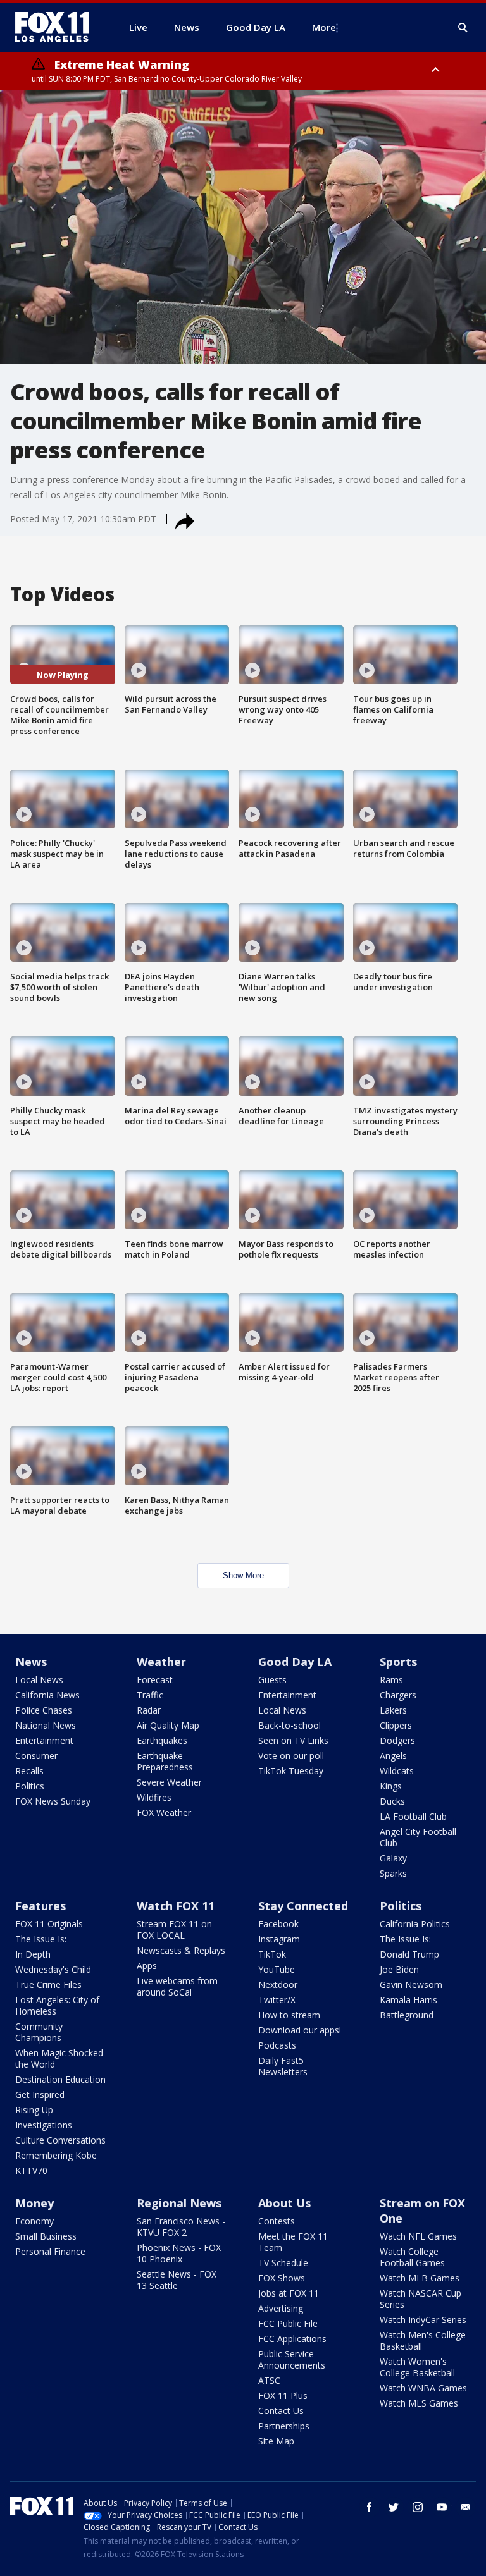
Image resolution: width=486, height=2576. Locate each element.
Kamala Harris (408, 2000)
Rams (391, 1680)
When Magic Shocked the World (59, 2058)
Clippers (396, 1725)
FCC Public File (288, 2323)
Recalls (29, 1771)
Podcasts (277, 2045)
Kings (391, 1786)
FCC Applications (292, 2339)
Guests (272, 1680)
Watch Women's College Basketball (417, 2367)
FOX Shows (282, 2278)
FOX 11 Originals (49, 1924)
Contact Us (281, 2411)
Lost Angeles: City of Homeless (57, 2005)
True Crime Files (48, 1984)
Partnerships (284, 2426)
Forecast (155, 1680)
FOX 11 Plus (283, 2395)
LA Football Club (413, 1816)
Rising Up (34, 2110)
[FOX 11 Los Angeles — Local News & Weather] (57, 27)
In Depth (33, 1954)
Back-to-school (290, 1725)
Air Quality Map (168, 1725)
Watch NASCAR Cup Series (421, 2299)
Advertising (281, 2308)
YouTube (277, 1969)
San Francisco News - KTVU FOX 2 (181, 2227)
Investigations (44, 2125)
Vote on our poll (291, 1756)
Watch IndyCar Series (423, 2320)
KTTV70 (31, 2170)
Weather (161, 1662)
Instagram (279, 1939)
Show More (243, 1575)
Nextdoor (278, 1984)
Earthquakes (162, 1740)
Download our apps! (300, 2030)
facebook (370, 2507)
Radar (149, 1710)
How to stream (289, 2015)
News (31, 1662)
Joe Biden (399, 1969)
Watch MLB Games (420, 2278)
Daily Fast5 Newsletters (283, 2066)
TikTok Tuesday (291, 1771)
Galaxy (393, 1858)
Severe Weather (169, 1782)
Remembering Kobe (56, 2155)
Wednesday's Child (53, 1969)
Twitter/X (277, 2000)
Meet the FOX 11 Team (293, 2242)
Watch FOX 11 (176, 1906)
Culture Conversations (60, 2140)
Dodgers (397, 1740)
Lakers (393, 1710)
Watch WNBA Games (423, 2388)
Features (40, 1906)
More (324, 27)
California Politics (415, 1924)
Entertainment (44, 1740)
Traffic (150, 1695)
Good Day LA (295, 1662)
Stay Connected (303, 1906)
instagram (418, 2507)
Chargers (398, 1695)
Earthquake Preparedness (165, 1761)
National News (46, 1725)
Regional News (179, 2203)
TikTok (272, 1954)
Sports (398, 1662)
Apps (147, 1966)
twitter (394, 2507)
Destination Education (60, 2079)
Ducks (392, 1801)
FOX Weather (164, 1812)
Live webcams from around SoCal (177, 1986)
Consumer (36, 1756)
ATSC (269, 2380)
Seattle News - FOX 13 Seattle (177, 2280)
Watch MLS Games (419, 2403)
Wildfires (154, 1797)
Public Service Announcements (292, 2359)
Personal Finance (50, 2251)
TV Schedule (283, 2263)
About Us (284, 2203)
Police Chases (44, 1710)
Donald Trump (409, 1954)
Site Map (276, 2441)
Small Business (46, 2236)
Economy (34, 2221)
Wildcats (397, 1771)
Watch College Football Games (412, 2257)
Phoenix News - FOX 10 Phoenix (179, 2253)
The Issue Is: (41, 1939)
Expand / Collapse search (463, 28)
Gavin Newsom (411, 1984)
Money (34, 2203)
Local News (39, 1680)
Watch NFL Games (418, 2236)
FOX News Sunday (53, 1801)
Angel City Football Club (418, 1837)
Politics (30, 1786)
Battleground (407, 2015)
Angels (393, 1756)
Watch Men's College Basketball (423, 2340)
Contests (277, 2221)
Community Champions (39, 2032)
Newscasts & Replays (181, 1950)
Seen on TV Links (293, 1740)
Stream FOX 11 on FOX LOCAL (174, 1929)
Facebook (278, 1924)
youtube (442, 2507)
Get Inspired (40, 2095)
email (466, 2507)
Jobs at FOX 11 (289, 2293)
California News (47, 1695)
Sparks (393, 1873)
